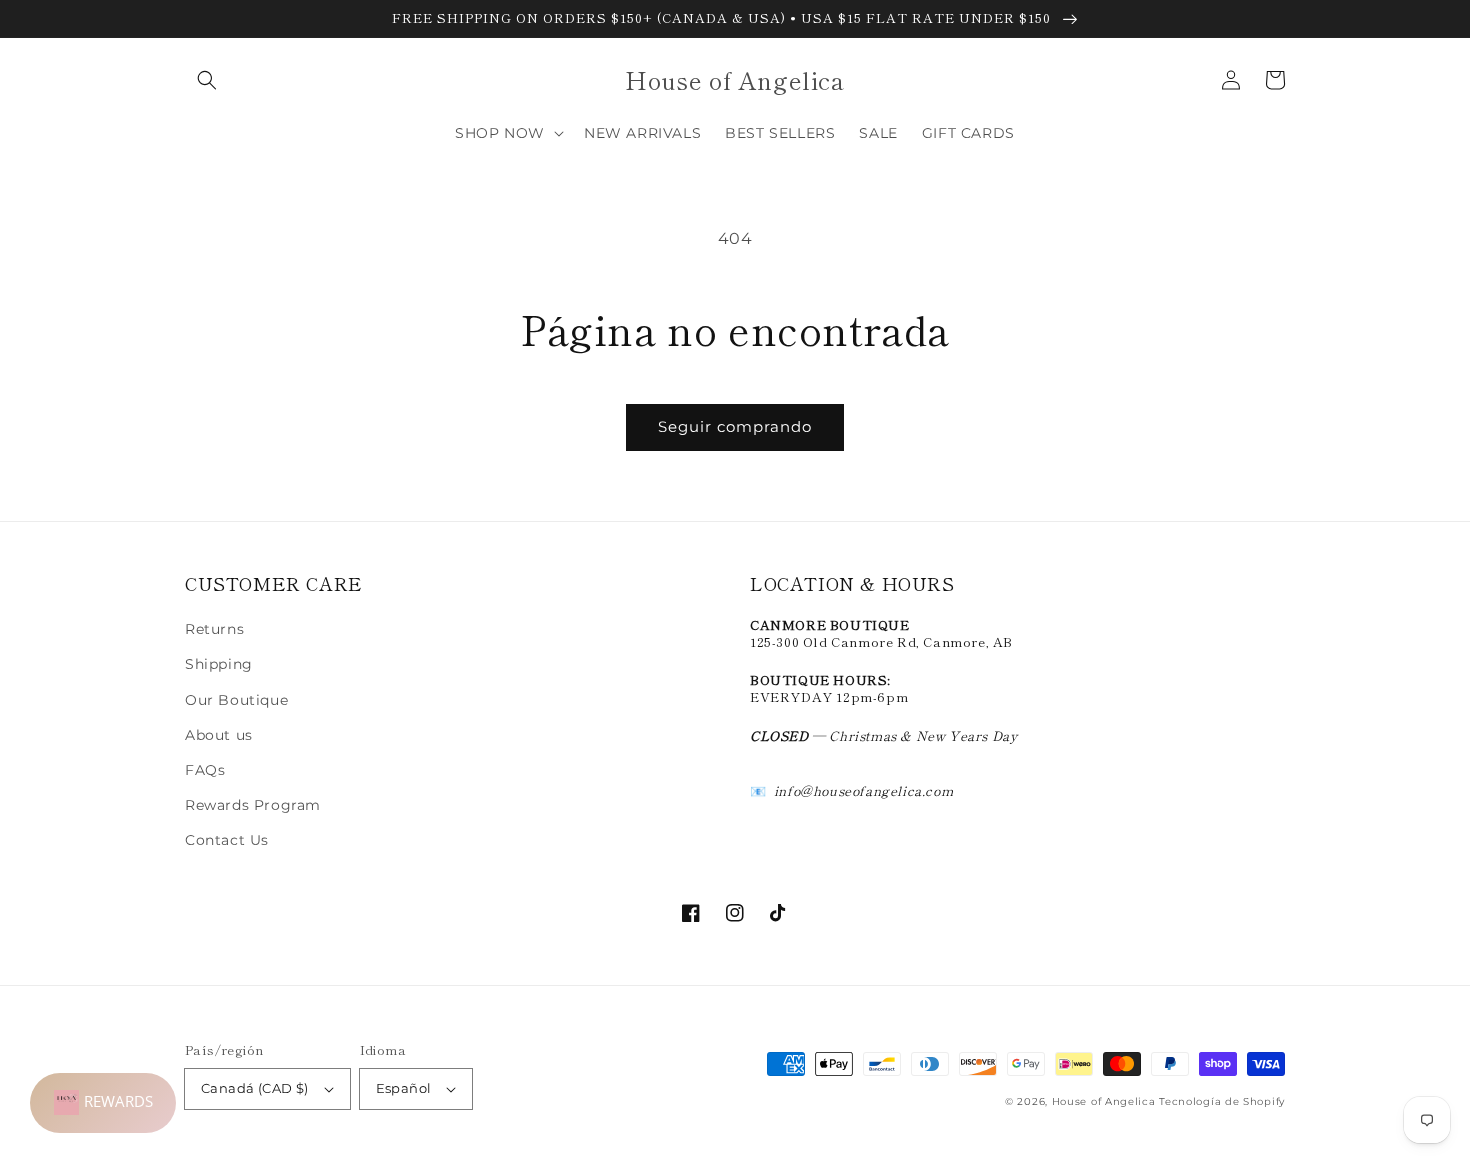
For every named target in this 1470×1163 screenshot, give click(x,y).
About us (219, 735)
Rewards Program (253, 805)
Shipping (219, 664)
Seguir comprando (735, 426)
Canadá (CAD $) (255, 1088)
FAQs (205, 770)
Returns (214, 629)
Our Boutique (236, 700)
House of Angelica (1104, 1101)
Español (404, 1088)
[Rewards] (103, 1103)
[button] (207, 80)
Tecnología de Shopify (1222, 1101)
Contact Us (227, 840)
